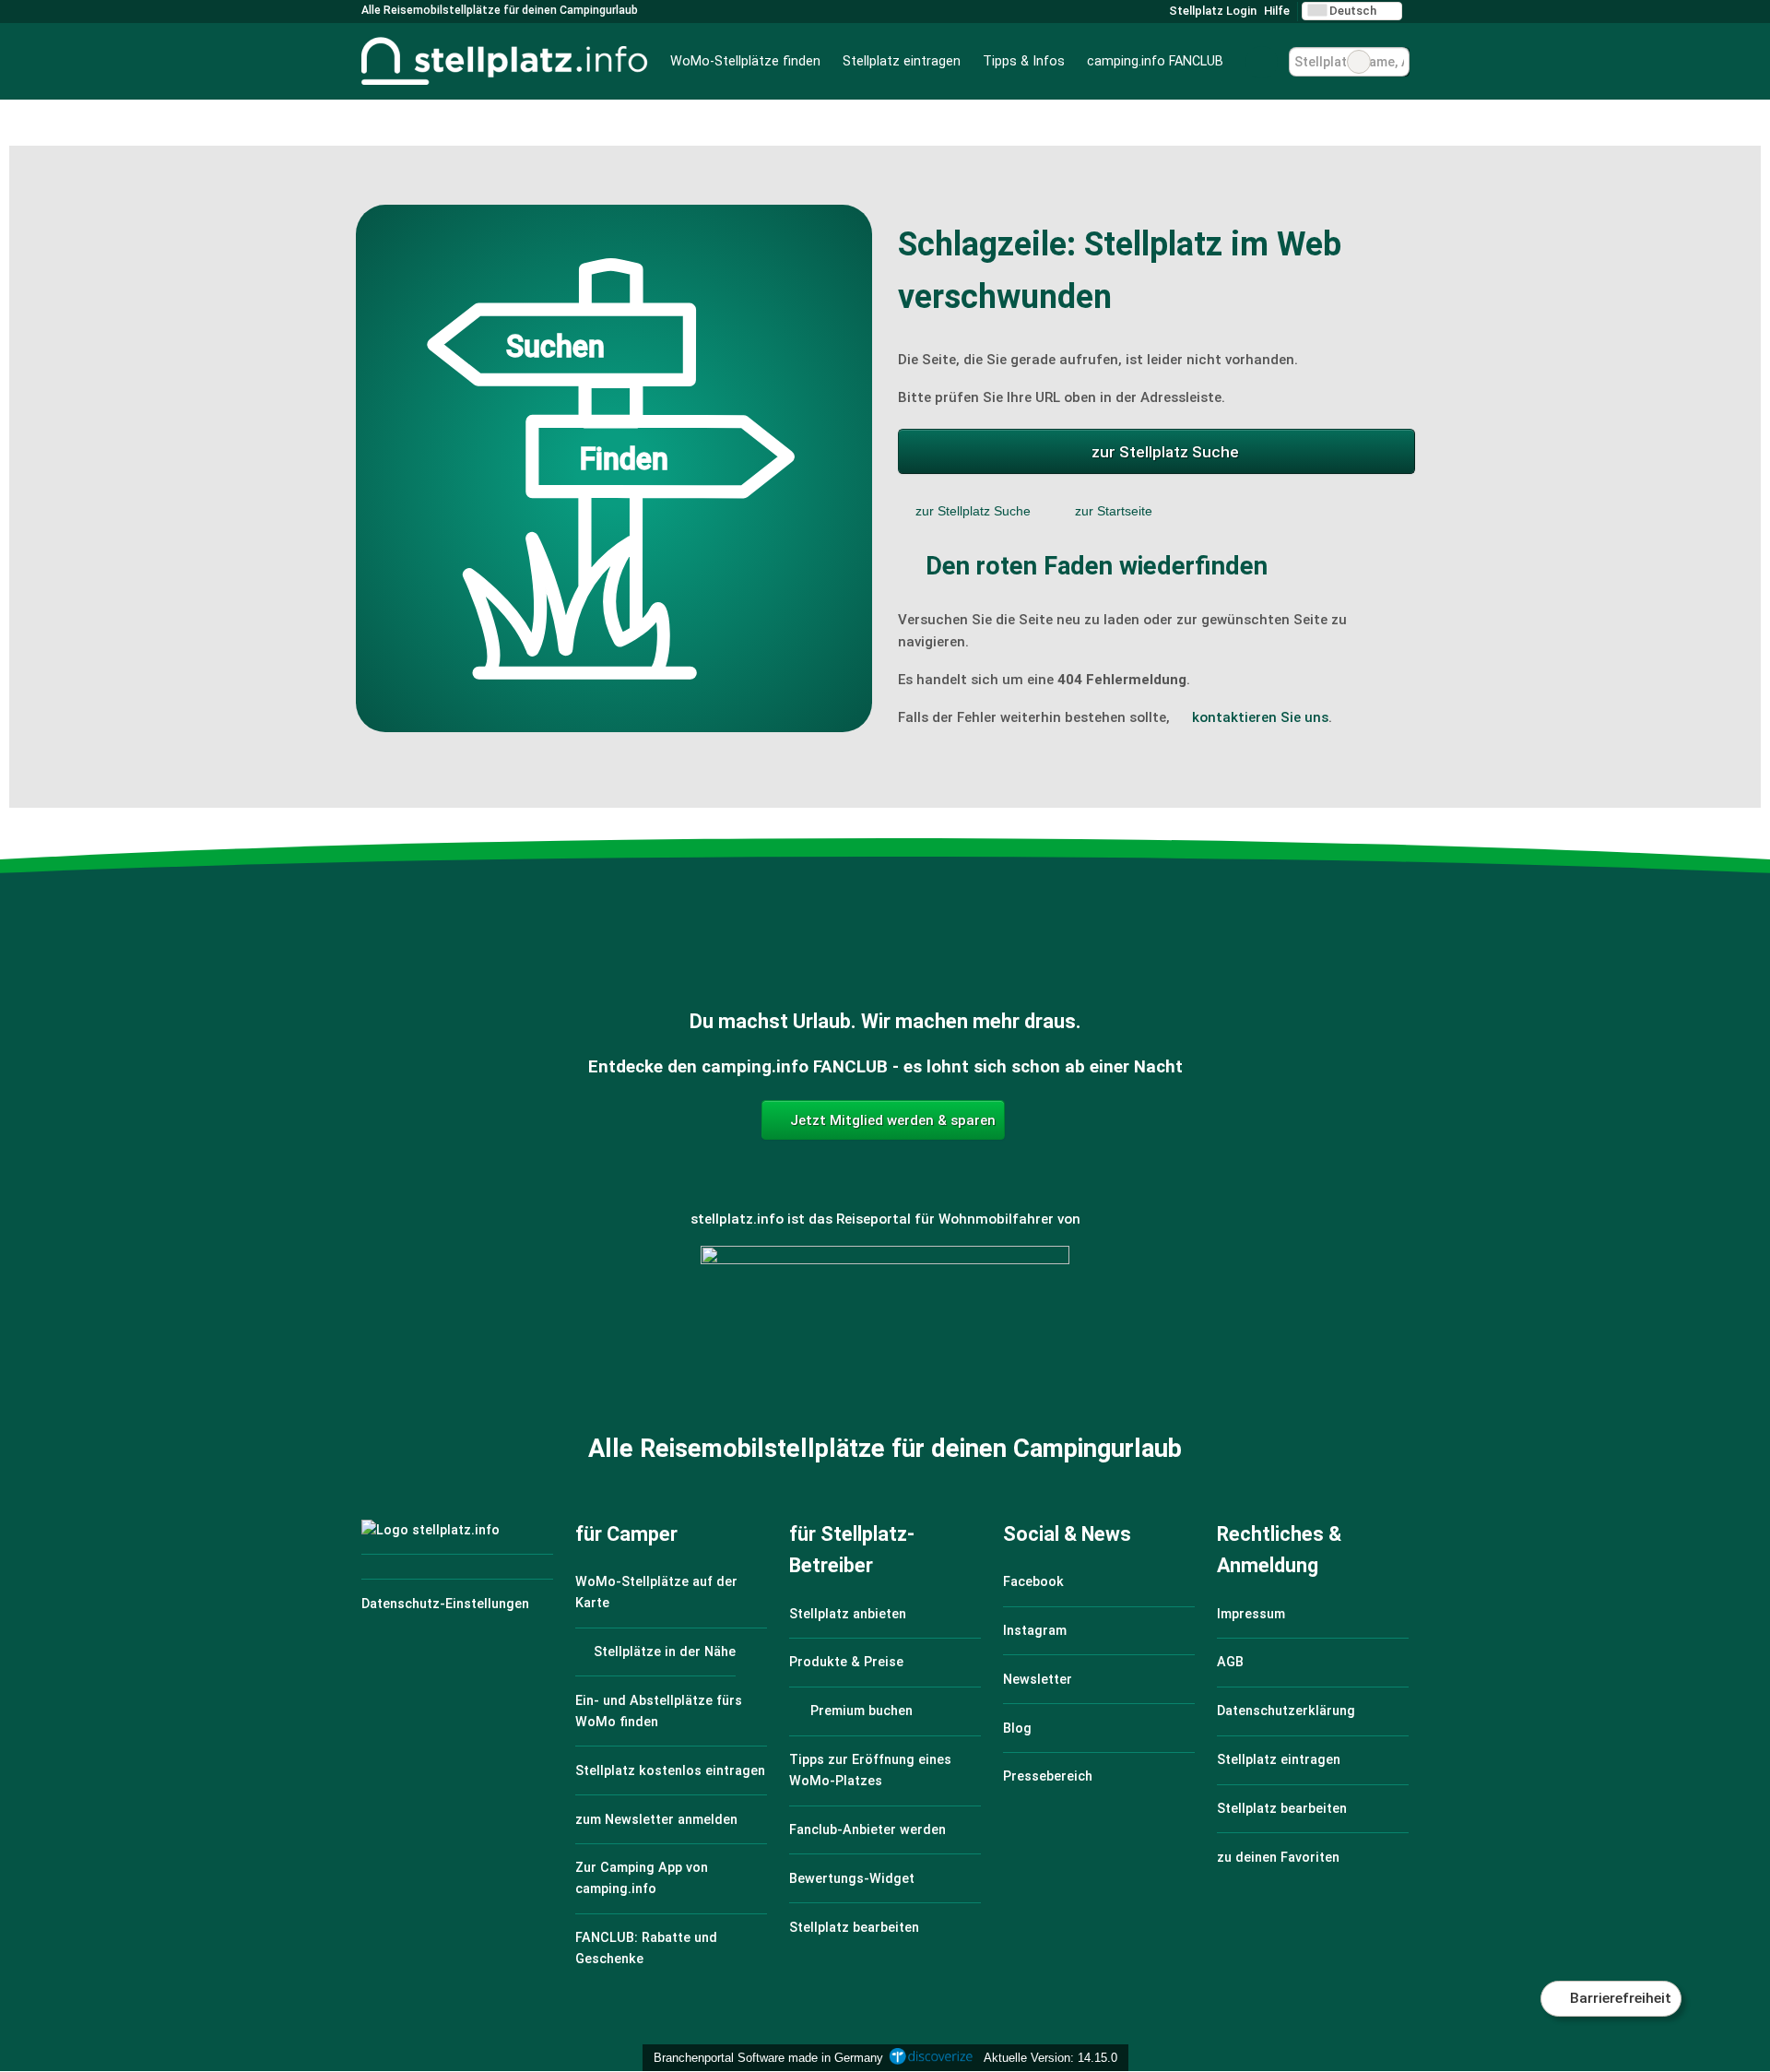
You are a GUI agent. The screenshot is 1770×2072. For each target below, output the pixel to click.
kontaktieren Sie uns (1260, 717)
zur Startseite (1114, 511)
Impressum (1251, 1614)
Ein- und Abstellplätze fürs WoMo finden (659, 1711)
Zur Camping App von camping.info (642, 1878)
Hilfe (1277, 11)
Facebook (1033, 1582)
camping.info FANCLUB (1155, 61)
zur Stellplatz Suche (1165, 452)
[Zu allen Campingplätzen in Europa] (885, 1346)
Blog (1017, 1729)
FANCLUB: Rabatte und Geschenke (646, 1948)
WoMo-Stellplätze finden (745, 61)
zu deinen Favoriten (1278, 1858)
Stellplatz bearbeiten (854, 1928)
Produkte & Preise (846, 1662)
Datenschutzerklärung (1286, 1711)
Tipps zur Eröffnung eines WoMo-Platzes (870, 1770)
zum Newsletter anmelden (656, 1820)
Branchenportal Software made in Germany (765, 2058)
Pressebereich (1048, 1776)
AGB (1230, 1662)
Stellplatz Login (1211, 11)
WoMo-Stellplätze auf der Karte (656, 1592)
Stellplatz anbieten (848, 1614)
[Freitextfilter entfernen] (1359, 62)
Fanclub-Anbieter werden (867, 1830)
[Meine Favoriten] (1262, 62)
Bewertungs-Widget (852, 1879)
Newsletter (1038, 1680)
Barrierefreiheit (1619, 1998)
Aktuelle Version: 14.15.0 (1050, 2058)
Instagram (1035, 1631)
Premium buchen (860, 1711)
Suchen (1395, 62)
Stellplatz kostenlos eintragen (670, 1771)
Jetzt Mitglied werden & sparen (891, 1120)
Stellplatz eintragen (902, 61)
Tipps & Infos (1024, 61)
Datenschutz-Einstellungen (445, 1604)
